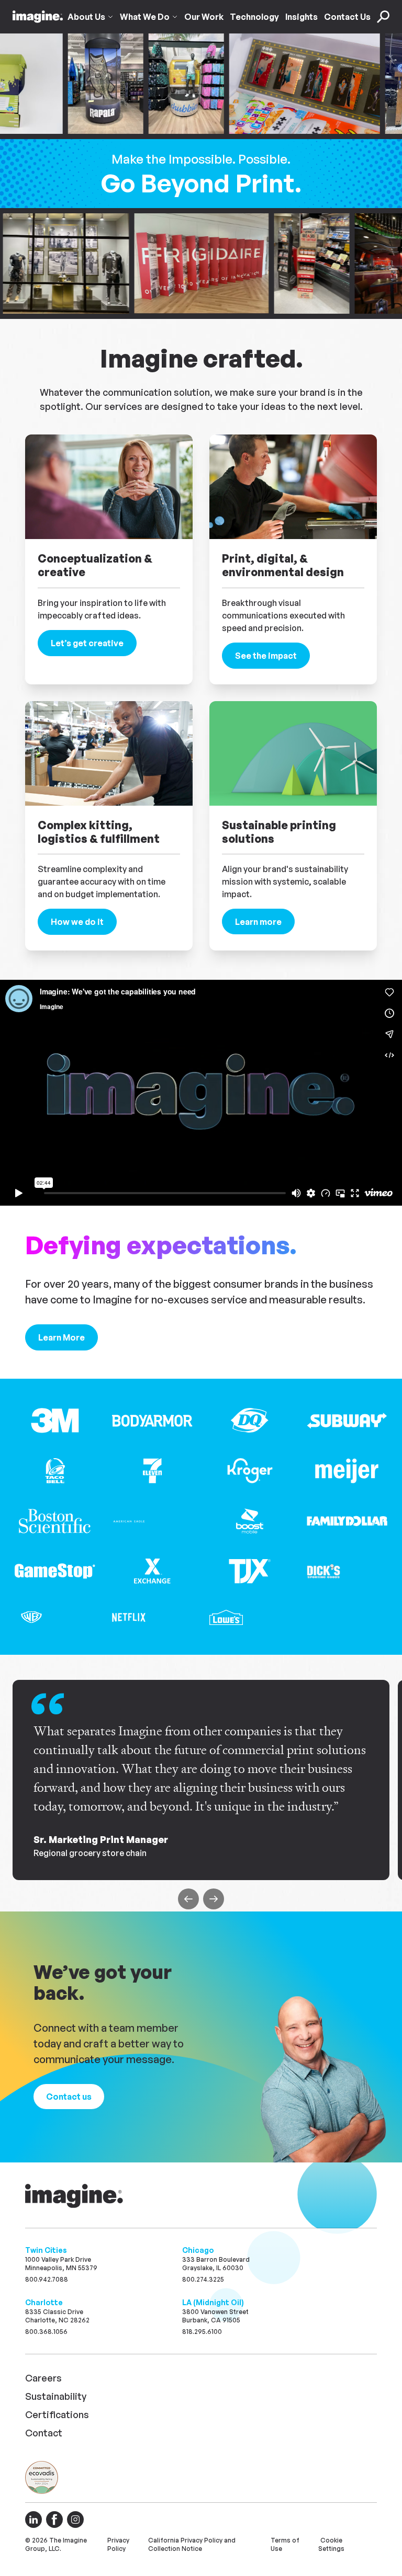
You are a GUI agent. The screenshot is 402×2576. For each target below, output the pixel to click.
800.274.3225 (203, 2279)
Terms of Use (285, 2544)
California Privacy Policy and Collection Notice (192, 2544)
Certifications (57, 2414)
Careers (43, 2378)
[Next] (214, 1899)
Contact (44, 2433)
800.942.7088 (47, 2279)
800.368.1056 (46, 2332)
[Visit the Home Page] (38, 17)
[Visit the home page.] (75, 2196)
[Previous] (188, 1899)
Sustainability (56, 2396)
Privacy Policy (118, 2544)
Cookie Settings (331, 2544)
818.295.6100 (202, 2332)
